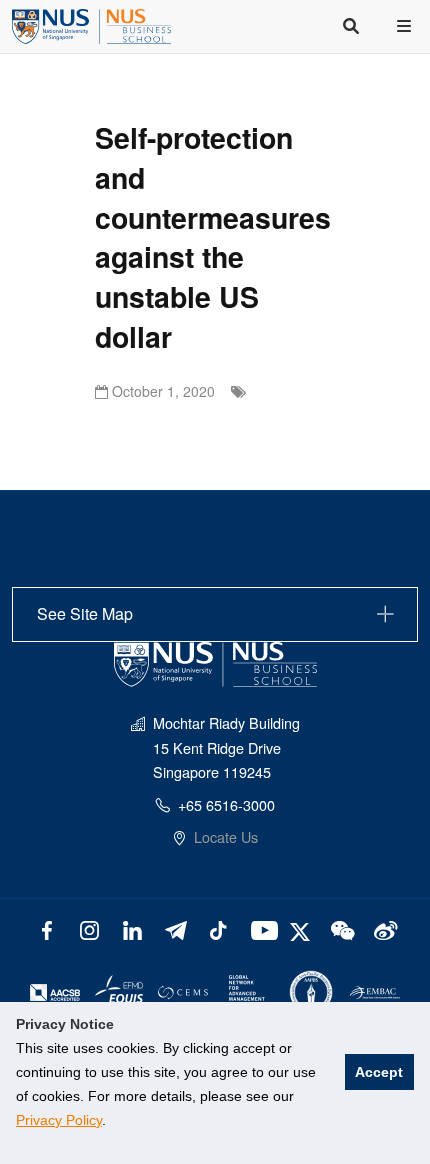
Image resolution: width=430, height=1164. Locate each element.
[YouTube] (260, 928)
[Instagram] (89, 928)
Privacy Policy (59, 1120)
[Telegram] (175, 928)
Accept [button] (379, 1072)
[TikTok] (218, 928)
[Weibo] (383, 928)
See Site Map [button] (85, 613)
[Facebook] (46, 928)
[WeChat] (340, 928)
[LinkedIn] (132, 928)
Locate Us (226, 836)
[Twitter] (302, 928)
